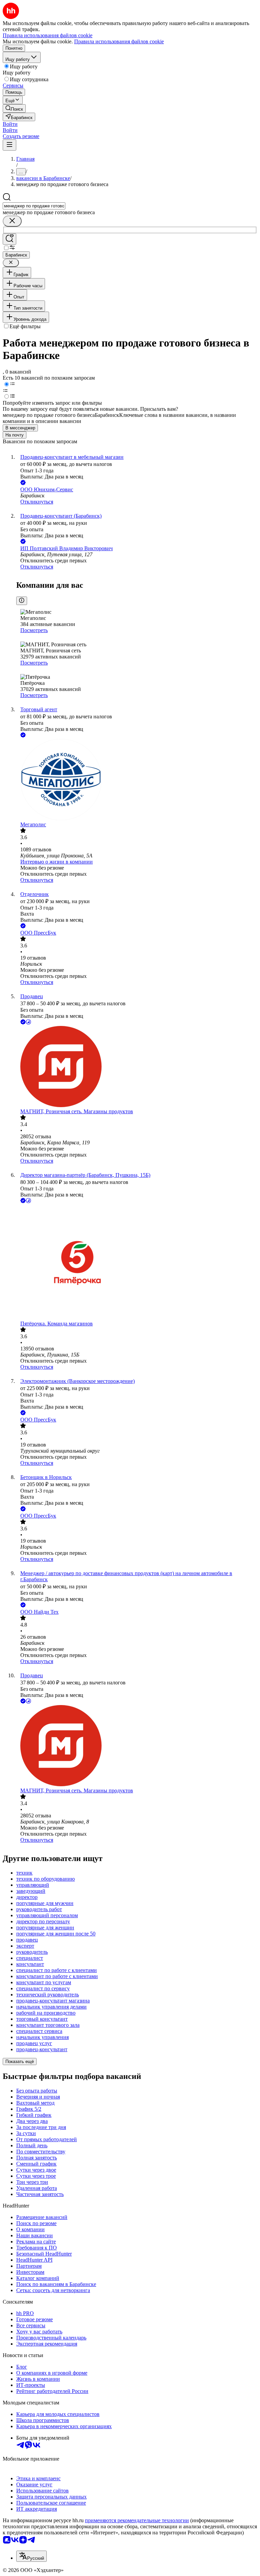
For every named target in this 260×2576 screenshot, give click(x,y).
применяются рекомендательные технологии (137, 2520)
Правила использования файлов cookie (119, 41)
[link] (14, 108)
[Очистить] (12, 221)
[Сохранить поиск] (9, 239)
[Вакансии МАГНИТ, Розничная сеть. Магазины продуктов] (137, 1067)
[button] (10, 124)
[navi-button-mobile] (9, 145)
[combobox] (34, 206)
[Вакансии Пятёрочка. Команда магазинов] (137, 1263)
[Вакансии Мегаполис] (137, 780)
